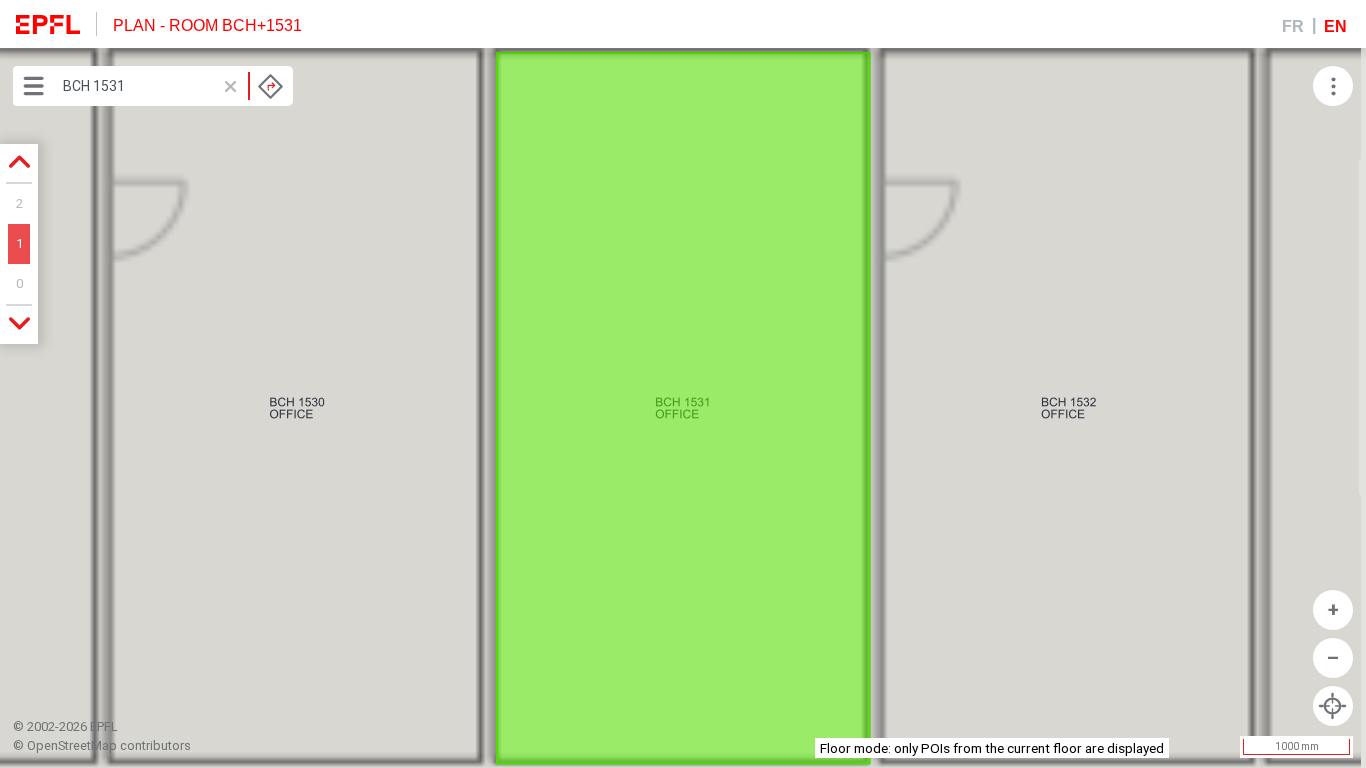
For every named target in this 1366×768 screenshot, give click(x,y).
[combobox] (173, 86)
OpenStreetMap (72, 745)
